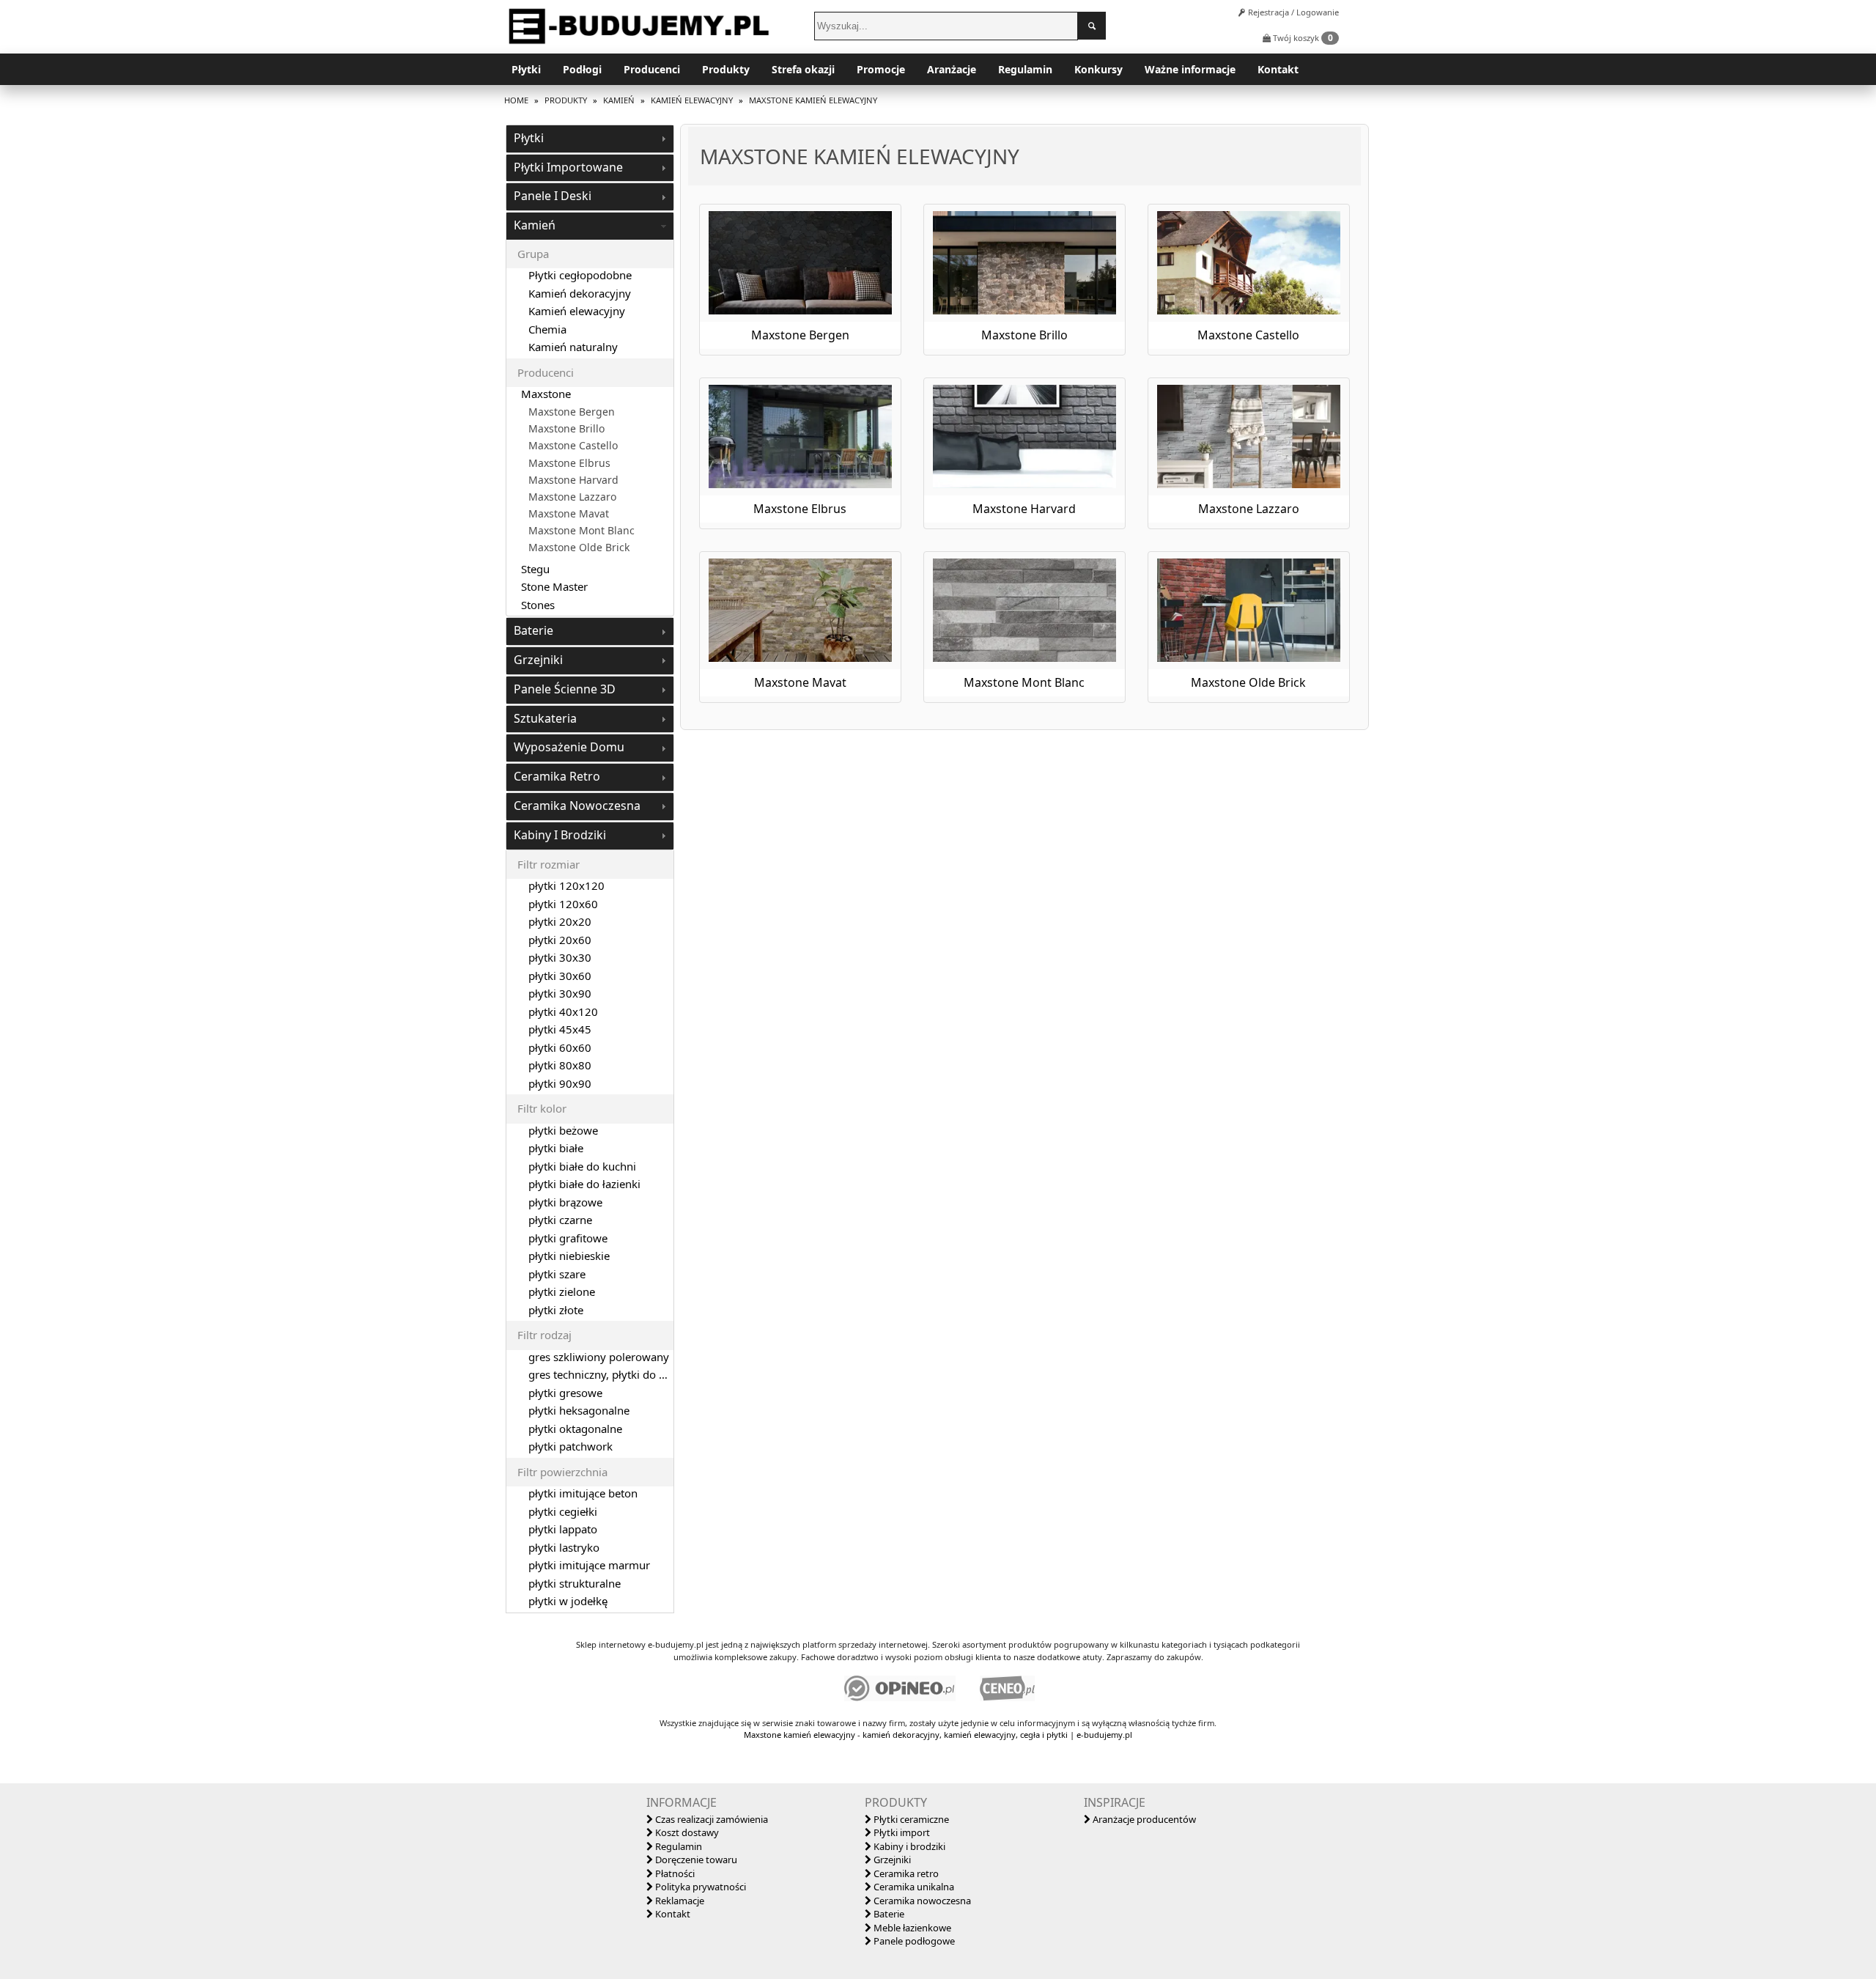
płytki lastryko (564, 1547)
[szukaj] (1092, 26)
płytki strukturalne (575, 1583)
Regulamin (1025, 69)
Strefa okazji (803, 69)
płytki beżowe (563, 1130)
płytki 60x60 (560, 1047)
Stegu (535, 569)
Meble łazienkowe (911, 1928)
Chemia (547, 329)
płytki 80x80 (560, 1065)
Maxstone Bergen (572, 412)
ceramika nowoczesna (577, 806)
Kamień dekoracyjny (580, 293)
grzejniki (538, 660)
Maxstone (546, 394)
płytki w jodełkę (568, 1601)
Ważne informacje (1190, 69)
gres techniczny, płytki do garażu (611, 1374)
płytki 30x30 (560, 957)
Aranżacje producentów (1143, 1819)
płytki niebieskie (569, 1256)
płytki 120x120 (566, 885)
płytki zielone (562, 1291)
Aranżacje (952, 69)
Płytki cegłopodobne (580, 275)
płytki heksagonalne (579, 1410)
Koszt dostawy (686, 1832)
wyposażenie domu (569, 747)
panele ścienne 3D (565, 689)
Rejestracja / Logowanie (1292, 12)
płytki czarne (560, 1220)
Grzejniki (891, 1860)
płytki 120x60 (563, 904)
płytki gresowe (565, 1393)
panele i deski (553, 196)
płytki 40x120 (563, 1011)
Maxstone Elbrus (569, 463)
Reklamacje (679, 1901)
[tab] (590, 139)
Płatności (674, 1873)
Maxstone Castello (573, 446)
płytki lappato (563, 1529)
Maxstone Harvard (573, 480)
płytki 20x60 (560, 940)
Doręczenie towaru (695, 1860)
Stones (538, 605)
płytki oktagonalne (575, 1429)
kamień (535, 225)
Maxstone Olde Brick (579, 548)
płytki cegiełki (563, 1511)
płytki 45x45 (560, 1029)
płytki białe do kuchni (582, 1166)
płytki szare (557, 1274)
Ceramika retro (905, 1873)
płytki (529, 138)
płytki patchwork (570, 1446)
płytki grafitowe (568, 1238)
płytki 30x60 (560, 976)
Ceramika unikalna (913, 1887)
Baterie (888, 1914)
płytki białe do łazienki (584, 1184)
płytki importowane (568, 167)
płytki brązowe (565, 1202)
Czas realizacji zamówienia (710, 1819)
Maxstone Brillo (566, 429)
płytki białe (556, 1148)
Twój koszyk (1302, 38)
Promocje (881, 69)
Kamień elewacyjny (577, 311)
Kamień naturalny (573, 347)
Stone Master (554, 586)
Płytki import (901, 1832)
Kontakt (1278, 69)
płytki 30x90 (560, 993)
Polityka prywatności (699, 1887)
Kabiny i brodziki (908, 1846)
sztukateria (545, 718)
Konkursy (1098, 69)
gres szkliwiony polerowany (599, 1357)
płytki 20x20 (560, 921)
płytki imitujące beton (583, 1493)
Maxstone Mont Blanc (581, 531)
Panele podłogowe (913, 1941)
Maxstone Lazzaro (572, 497)
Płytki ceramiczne (910, 1819)
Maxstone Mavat (569, 514)
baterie (533, 630)
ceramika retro (557, 776)
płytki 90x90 (560, 1083)
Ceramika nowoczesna (921, 1901)
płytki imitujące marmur (589, 1565)
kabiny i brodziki (560, 835)
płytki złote (556, 1310)
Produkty (726, 69)
